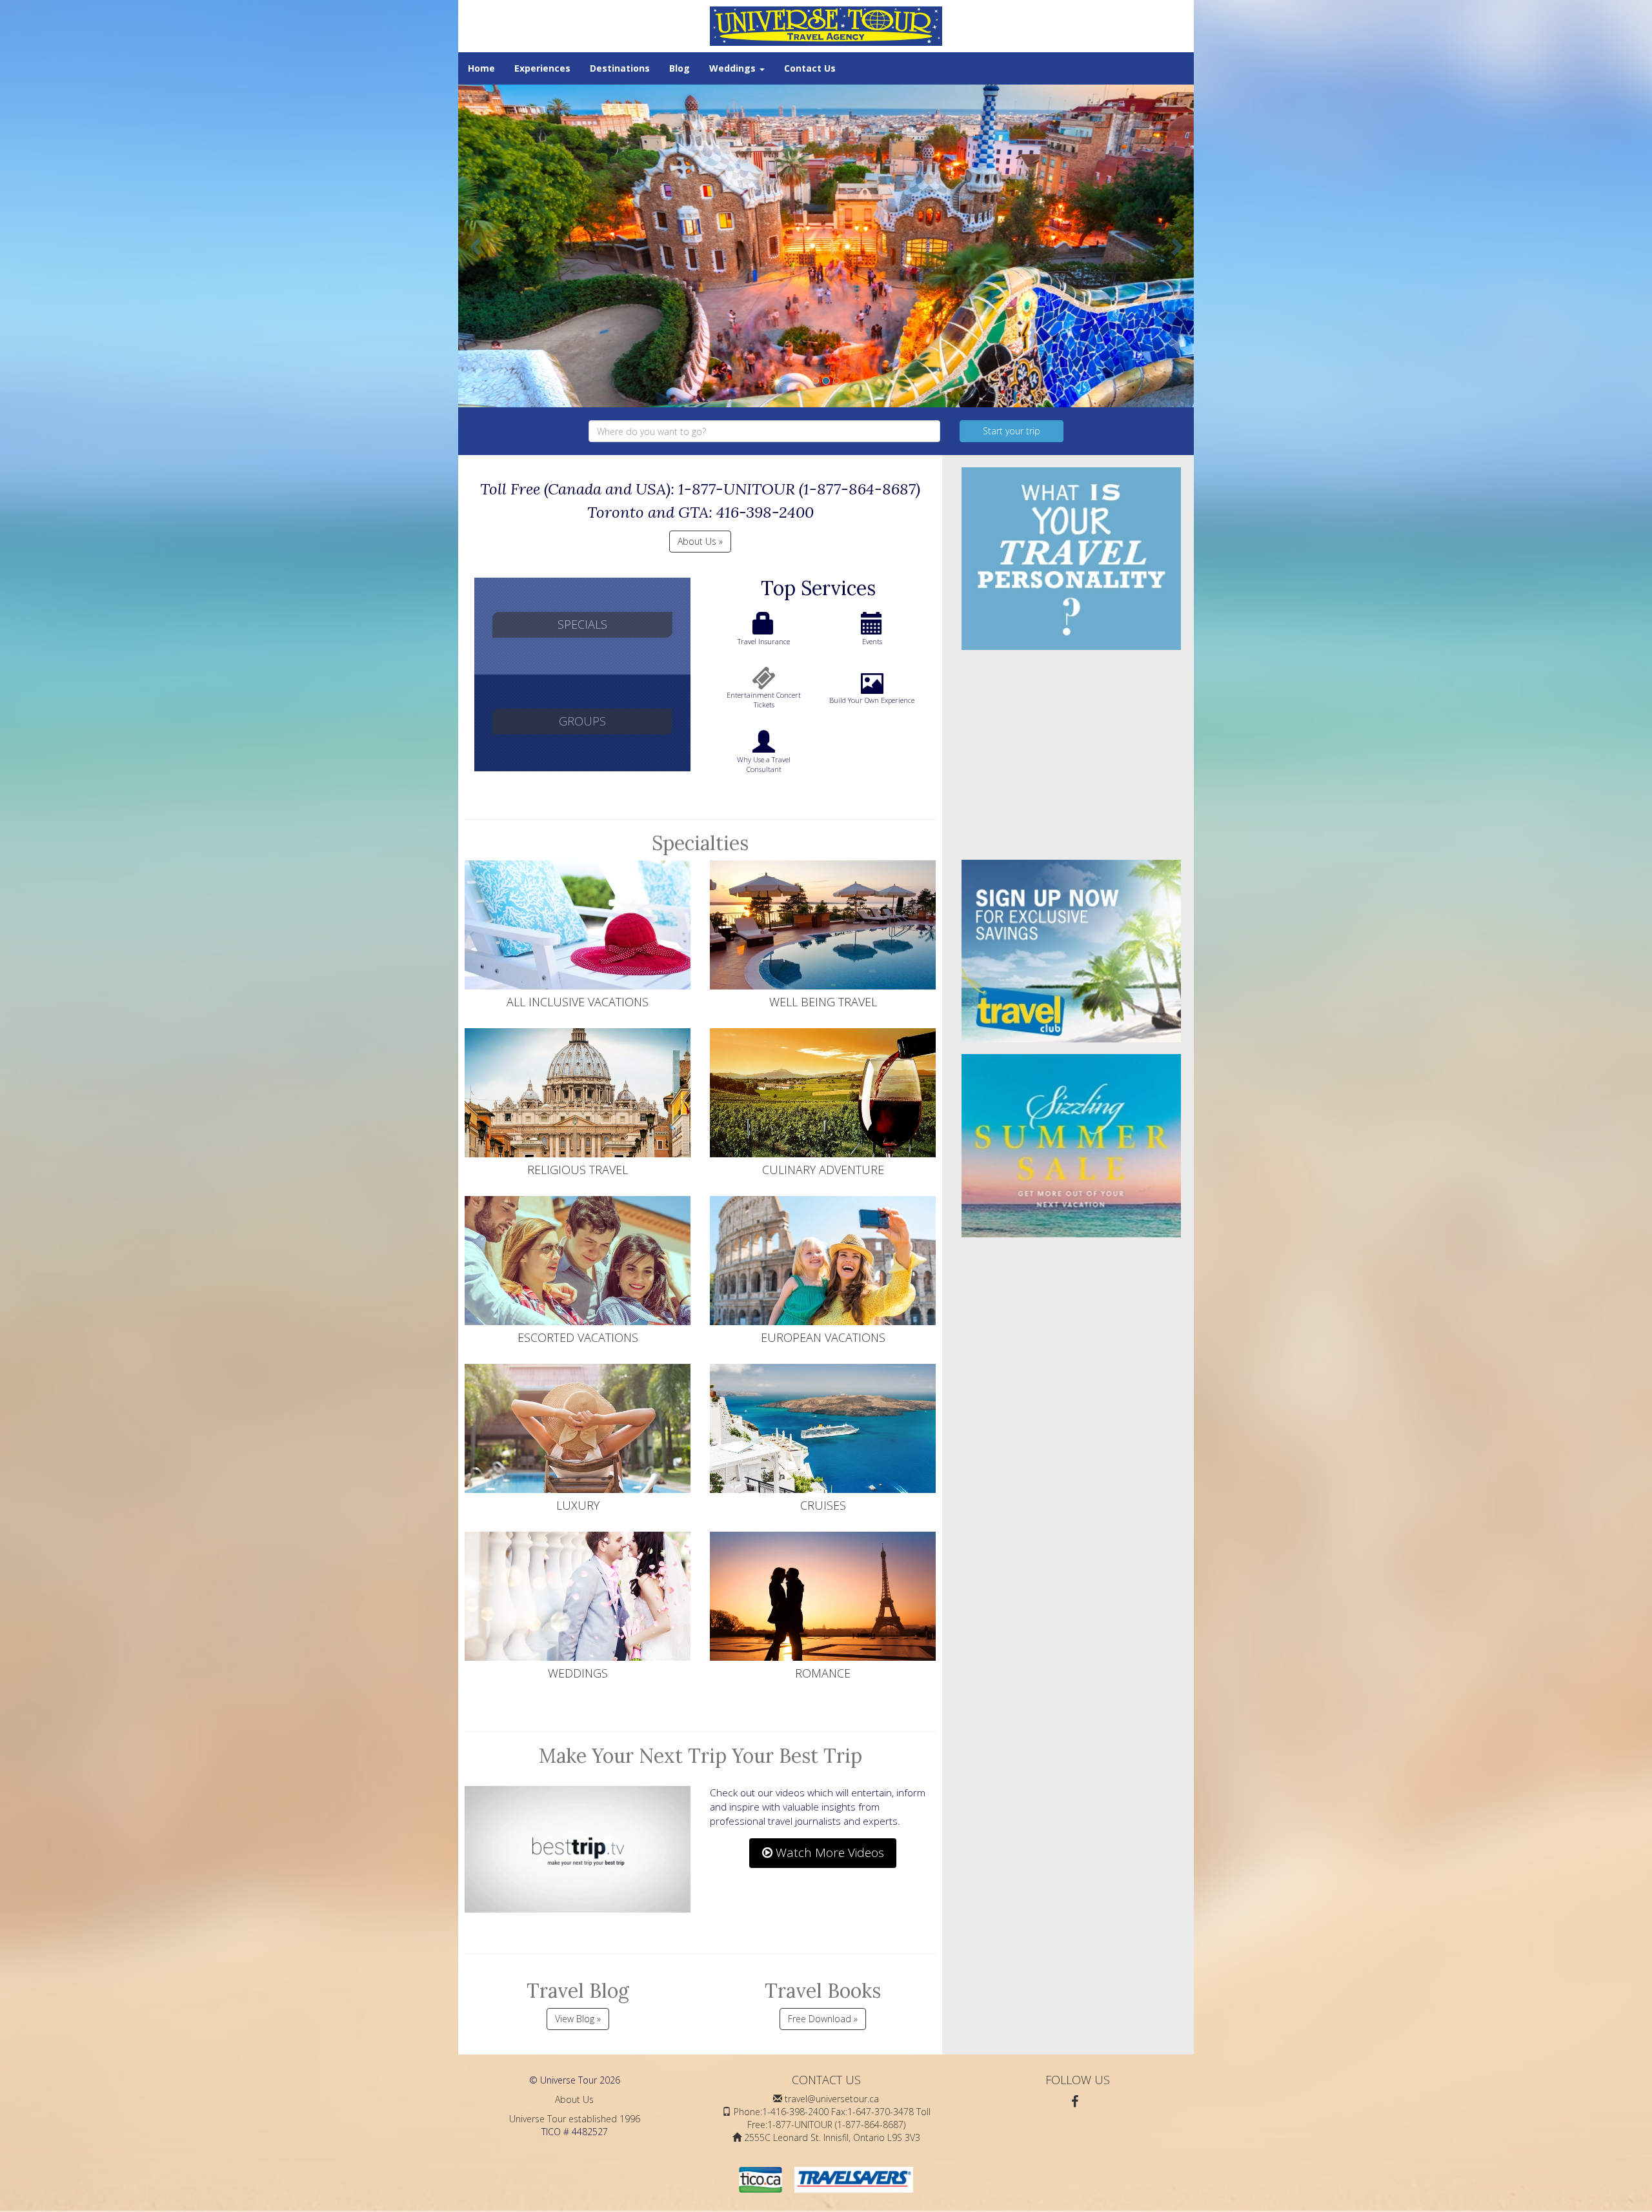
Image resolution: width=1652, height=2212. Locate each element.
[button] (477, 246)
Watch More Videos (828, 1852)
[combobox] (764, 431)
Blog (680, 68)
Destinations (620, 68)
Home (481, 68)
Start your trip (1012, 431)
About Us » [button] (700, 541)
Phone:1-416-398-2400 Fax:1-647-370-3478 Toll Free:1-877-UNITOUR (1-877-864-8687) (832, 2118)
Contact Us (810, 68)
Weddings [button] (734, 68)
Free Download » (823, 2019)
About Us (574, 2099)
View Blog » (578, 2019)
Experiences (542, 68)
